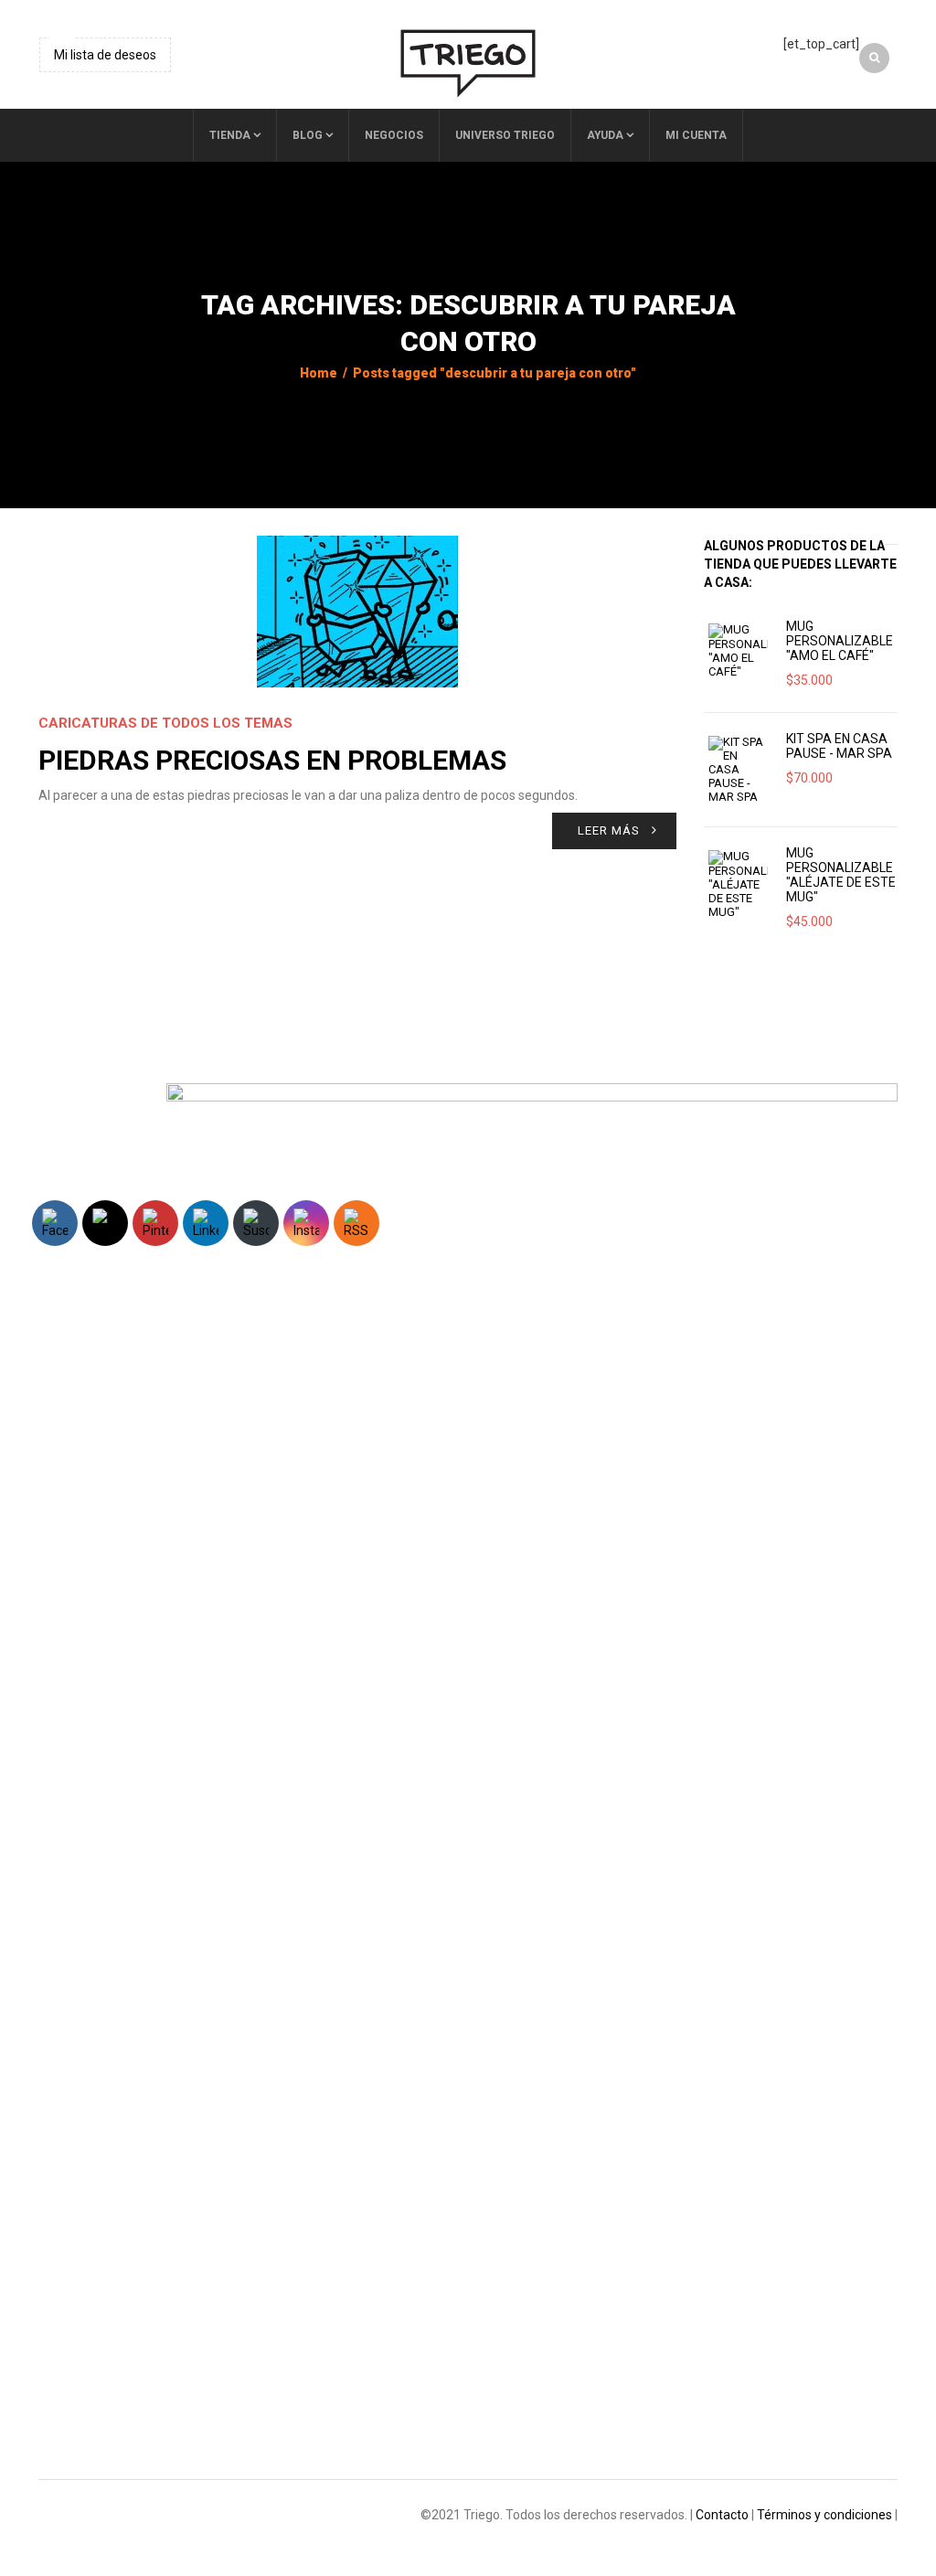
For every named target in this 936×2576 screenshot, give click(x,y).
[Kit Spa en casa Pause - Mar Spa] (738, 770)
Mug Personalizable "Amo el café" (840, 641)
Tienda (230, 135)
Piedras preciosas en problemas (272, 760)
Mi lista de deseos (105, 55)
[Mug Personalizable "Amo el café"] (738, 651)
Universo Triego (505, 135)
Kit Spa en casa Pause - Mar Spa (839, 746)
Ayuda (605, 135)
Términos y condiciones (824, 2515)
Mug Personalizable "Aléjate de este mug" (841, 875)
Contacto (722, 2515)
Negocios (394, 135)
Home (319, 373)
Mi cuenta (696, 135)
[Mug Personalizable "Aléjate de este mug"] (738, 884)
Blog (308, 135)
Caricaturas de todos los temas (165, 723)
